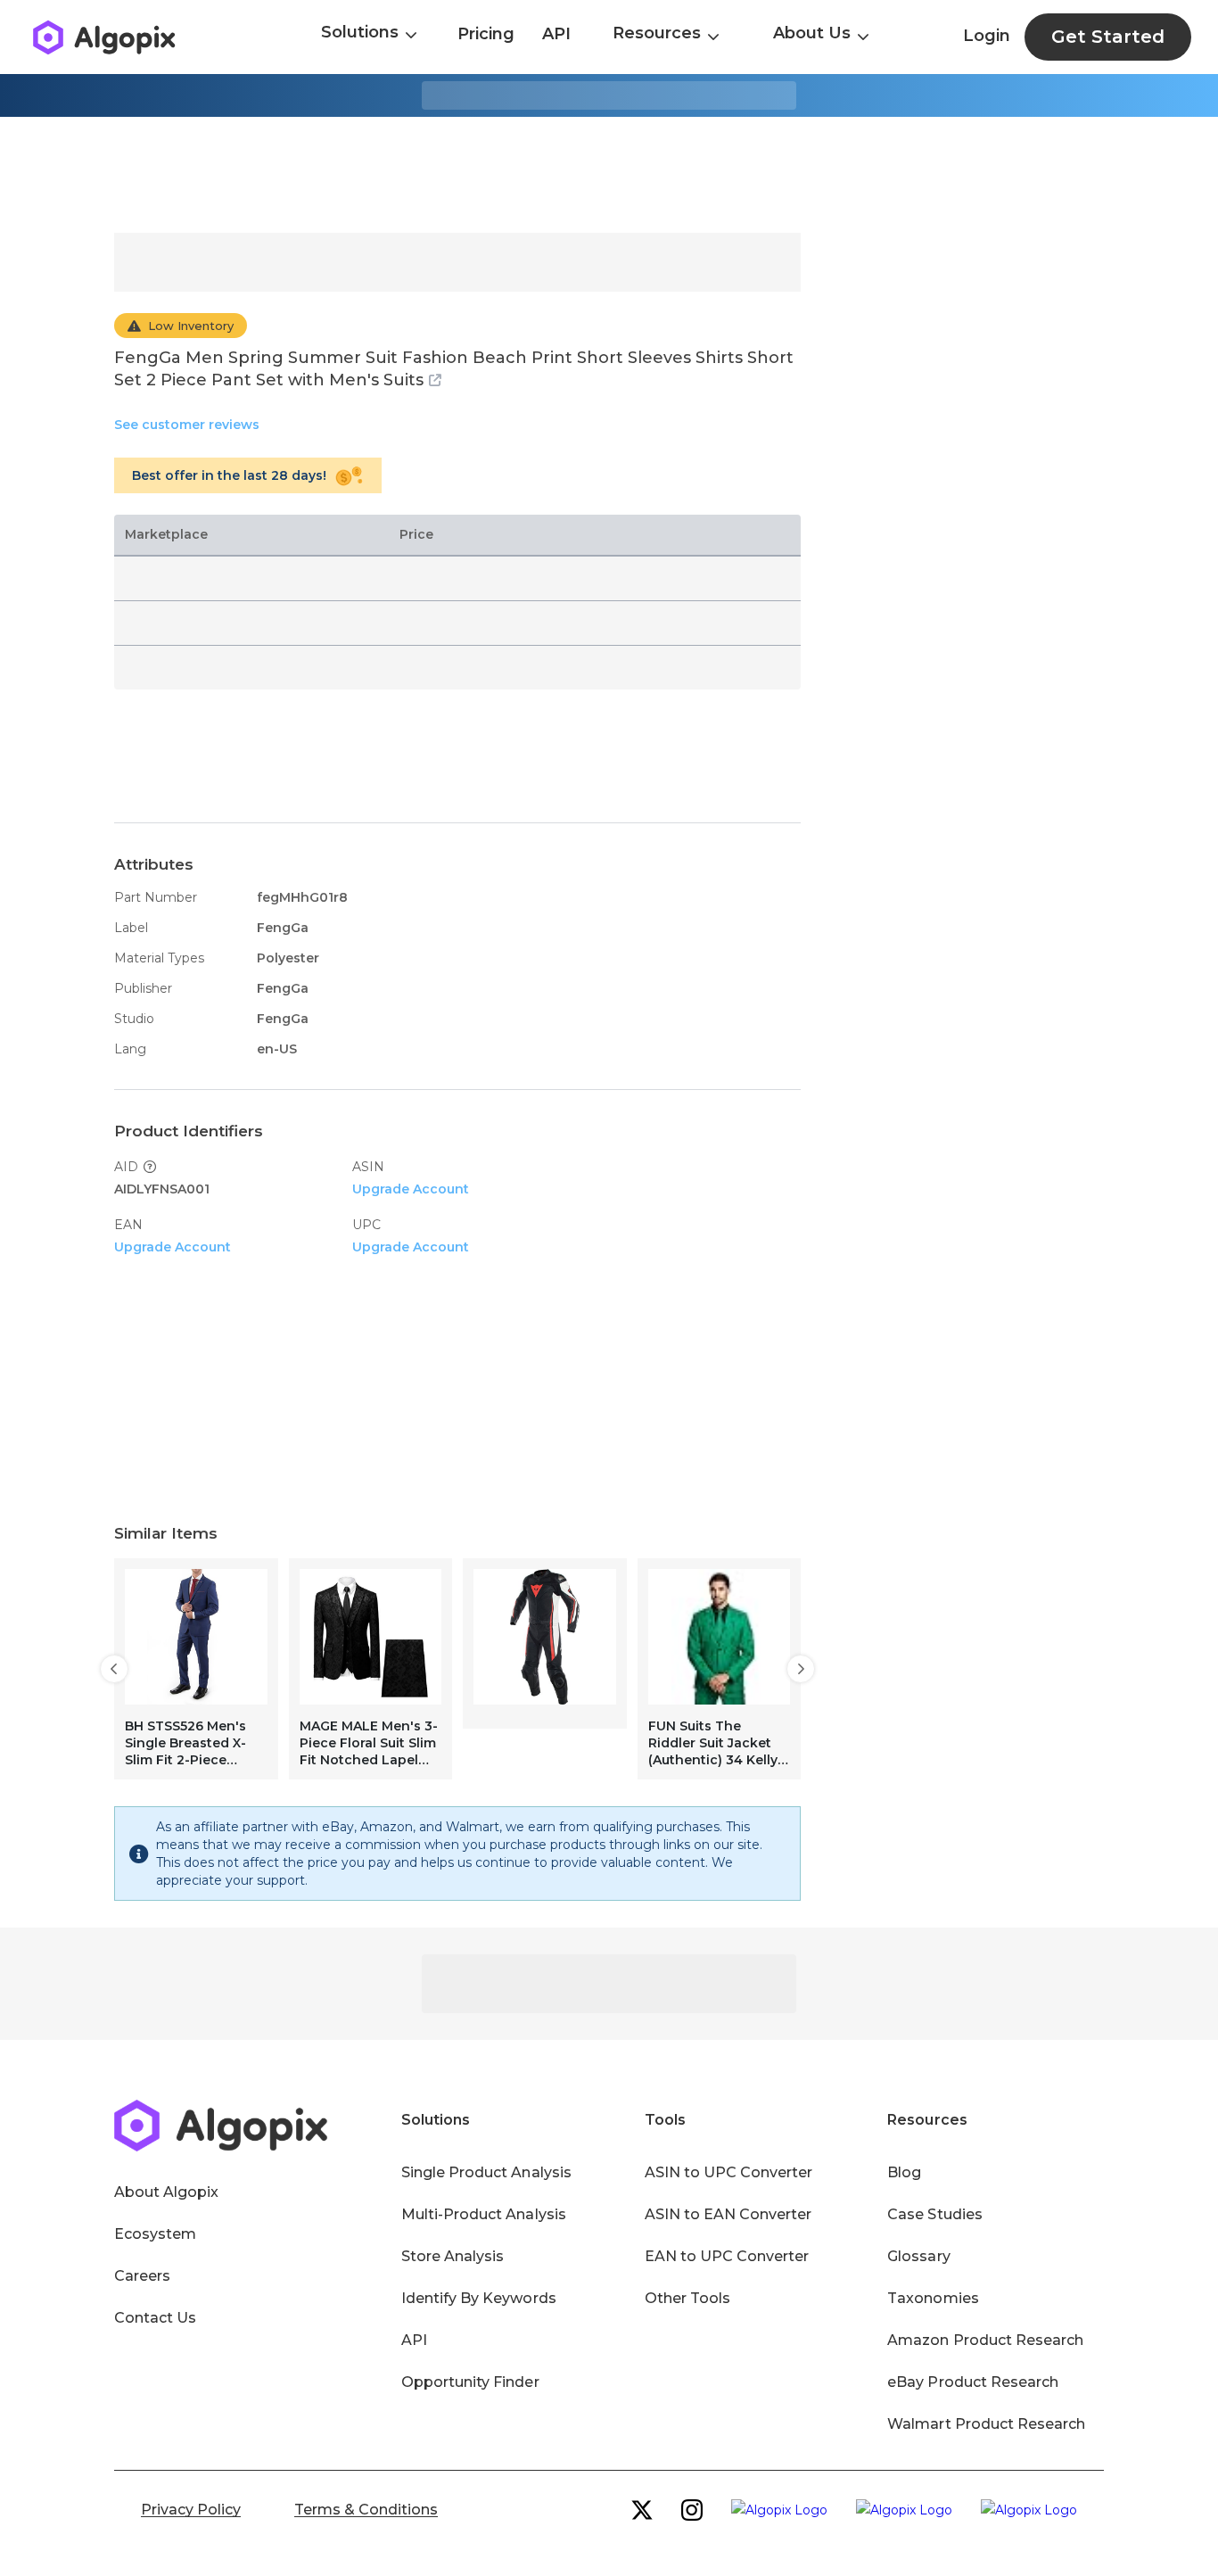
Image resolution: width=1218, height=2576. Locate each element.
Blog (904, 2172)
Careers (142, 2276)
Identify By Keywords (479, 2298)
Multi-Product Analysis (484, 2214)
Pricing (486, 34)
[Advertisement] (609, 175)
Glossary (918, 2256)
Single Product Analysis (486, 2172)
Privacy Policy (191, 2510)
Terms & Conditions (366, 2510)
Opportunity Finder (470, 2382)
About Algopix (166, 2192)
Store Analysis (453, 2256)
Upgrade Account (411, 1189)
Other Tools (687, 2298)
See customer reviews (187, 425)
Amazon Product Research (985, 2340)
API (556, 34)
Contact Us (155, 2318)
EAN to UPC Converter (727, 2256)
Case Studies (934, 2214)
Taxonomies (933, 2298)
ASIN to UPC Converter (729, 2172)
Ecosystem (155, 2234)
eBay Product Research (973, 2382)
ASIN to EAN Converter (728, 2214)
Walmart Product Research (986, 2424)
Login (987, 36)
